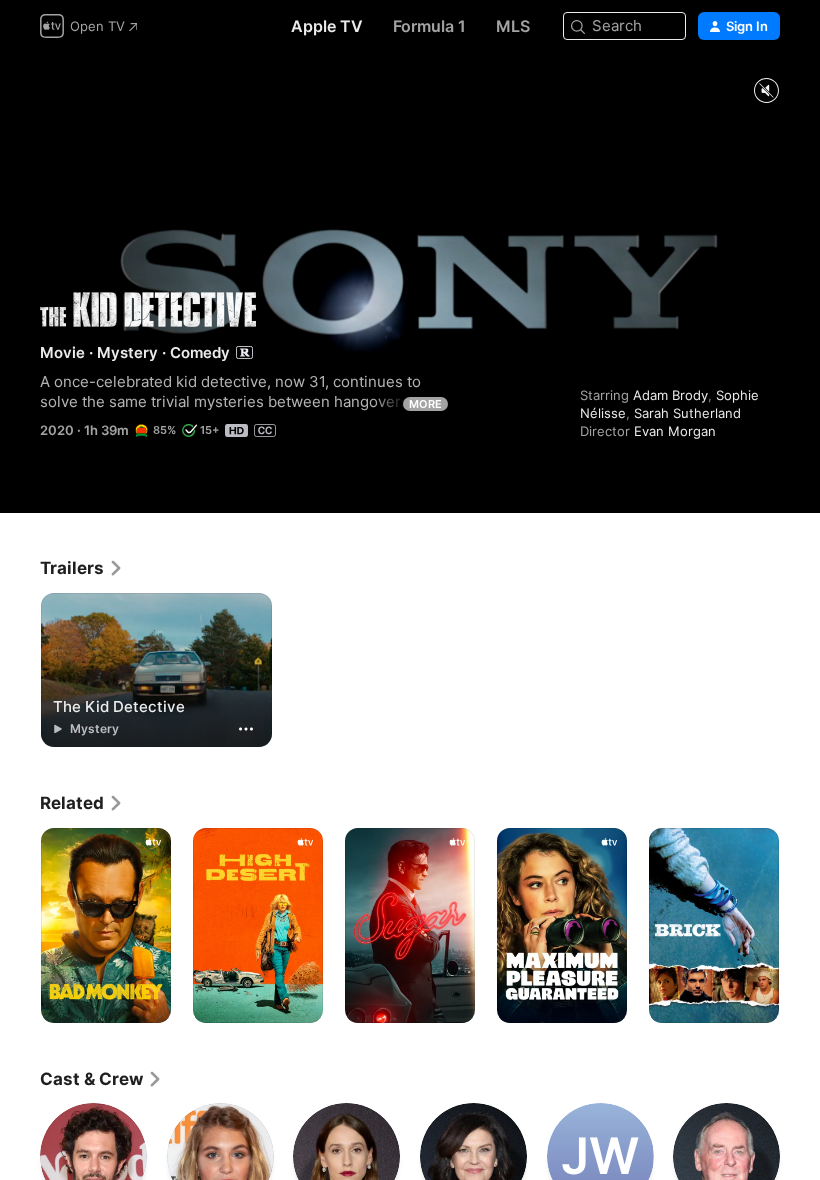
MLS (513, 26)
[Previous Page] (20, 926)
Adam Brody (670, 395)
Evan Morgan (675, 431)
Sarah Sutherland (687, 413)
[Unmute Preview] (766, 91)
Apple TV (327, 26)
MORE (425, 404)
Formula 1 (429, 26)
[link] (82, 568)
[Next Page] (800, 926)
